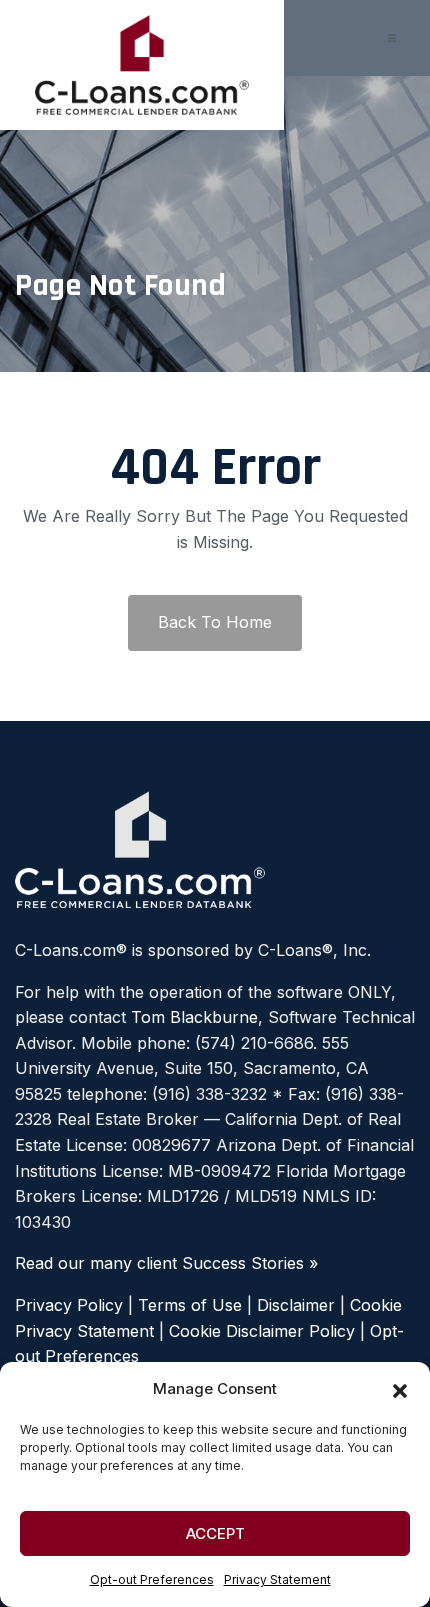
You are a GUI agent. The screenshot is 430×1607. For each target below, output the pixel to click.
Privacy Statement (277, 1579)
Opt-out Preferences (152, 1579)
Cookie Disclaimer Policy (262, 1331)
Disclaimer (296, 1305)
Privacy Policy (69, 1305)
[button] (400, 1389)
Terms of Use (190, 1305)
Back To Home (215, 622)
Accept (215, 1533)
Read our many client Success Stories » (166, 1263)
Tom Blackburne (194, 1017)
